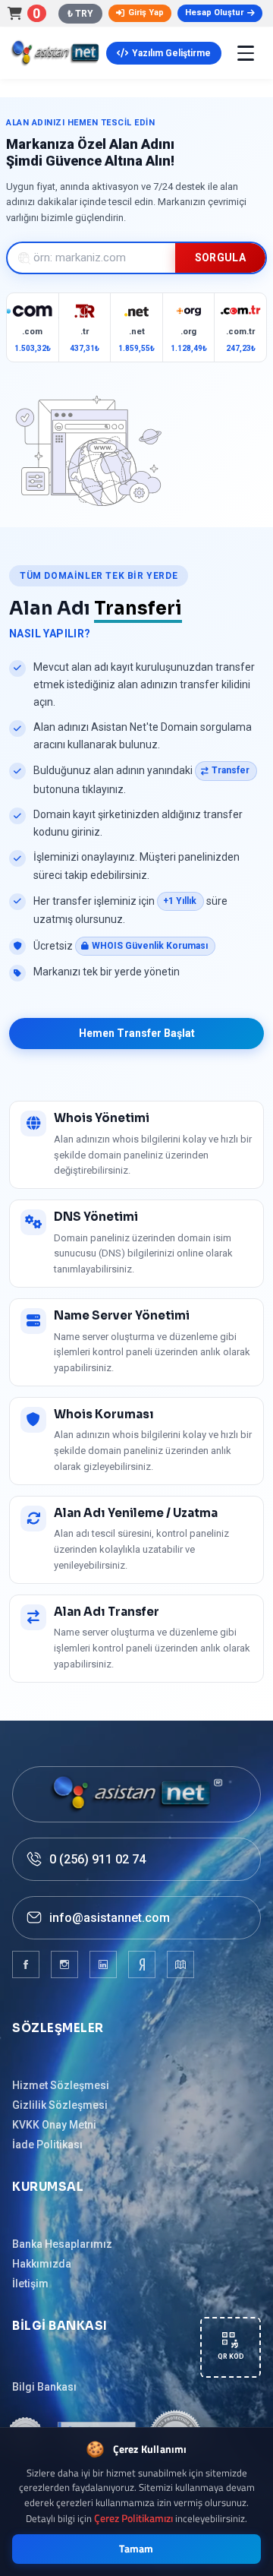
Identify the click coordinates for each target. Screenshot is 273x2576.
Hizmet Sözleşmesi (61, 2085)
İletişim (30, 2284)
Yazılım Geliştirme (171, 53)
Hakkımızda (42, 2264)
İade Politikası (47, 2145)
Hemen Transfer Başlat (137, 1033)
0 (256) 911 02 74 (97, 1859)
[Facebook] (26, 1964)
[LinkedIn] (103, 1964)
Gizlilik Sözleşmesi (60, 2105)
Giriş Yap (146, 13)
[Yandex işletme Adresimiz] (142, 1964)
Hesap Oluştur (214, 13)
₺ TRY (80, 14)
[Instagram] (64, 1964)
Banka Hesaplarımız (62, 2244)
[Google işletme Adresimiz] (180, 1964)
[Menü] (246, 53)
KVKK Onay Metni (54, 2125)
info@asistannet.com (110, 1918)
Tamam (136, 2549)
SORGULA (220, 258)
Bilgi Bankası (44, 2387)
